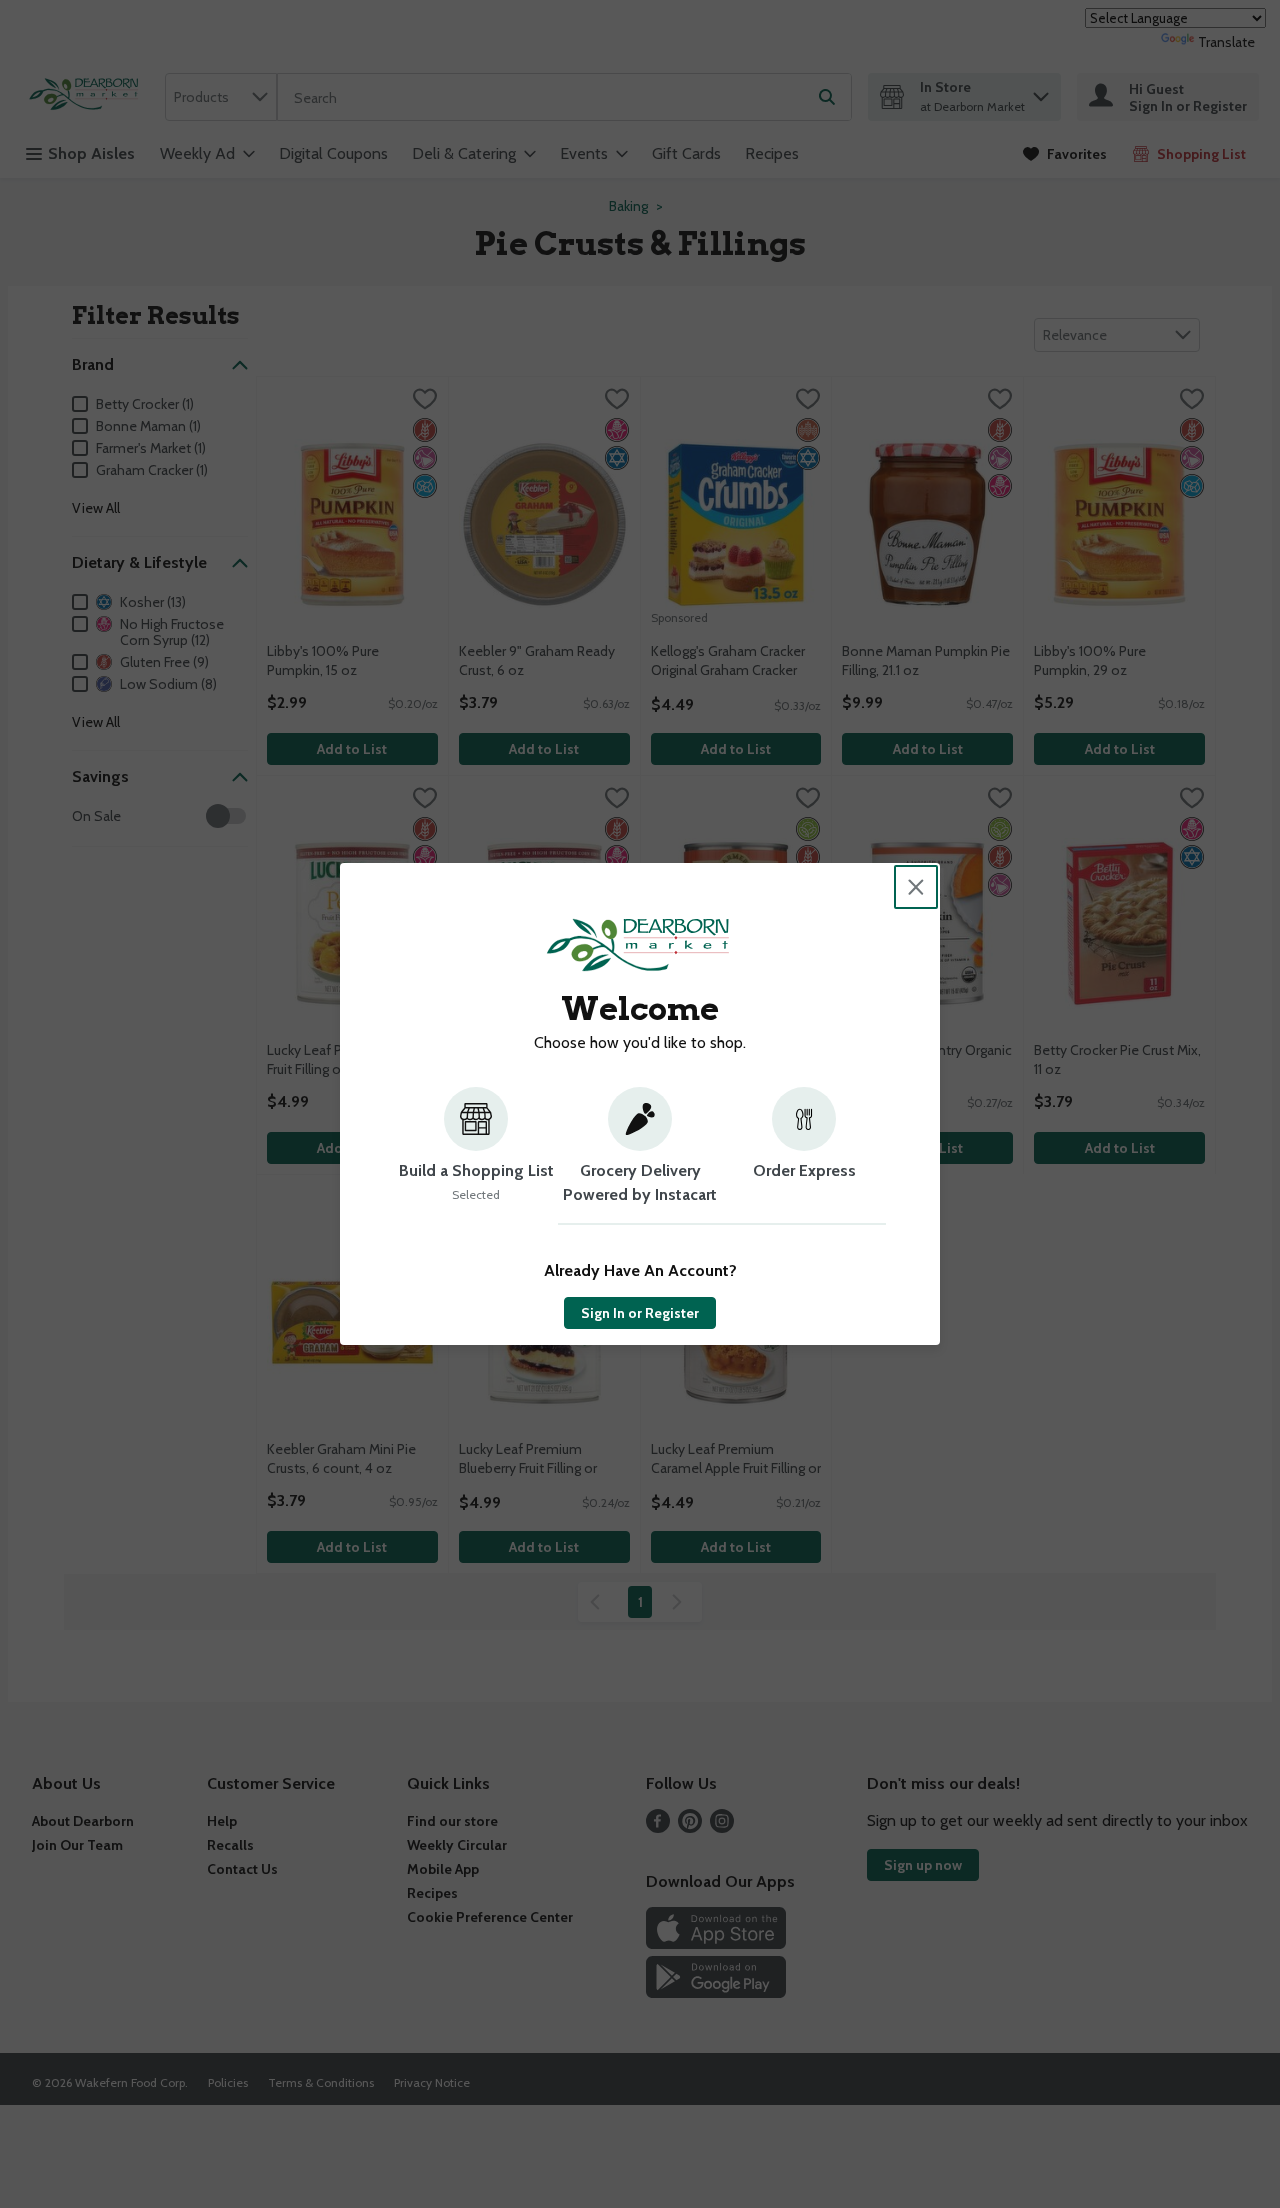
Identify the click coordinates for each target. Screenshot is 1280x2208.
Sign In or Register (640, 1313)
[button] (476, 1156)
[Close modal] (916, 887)
